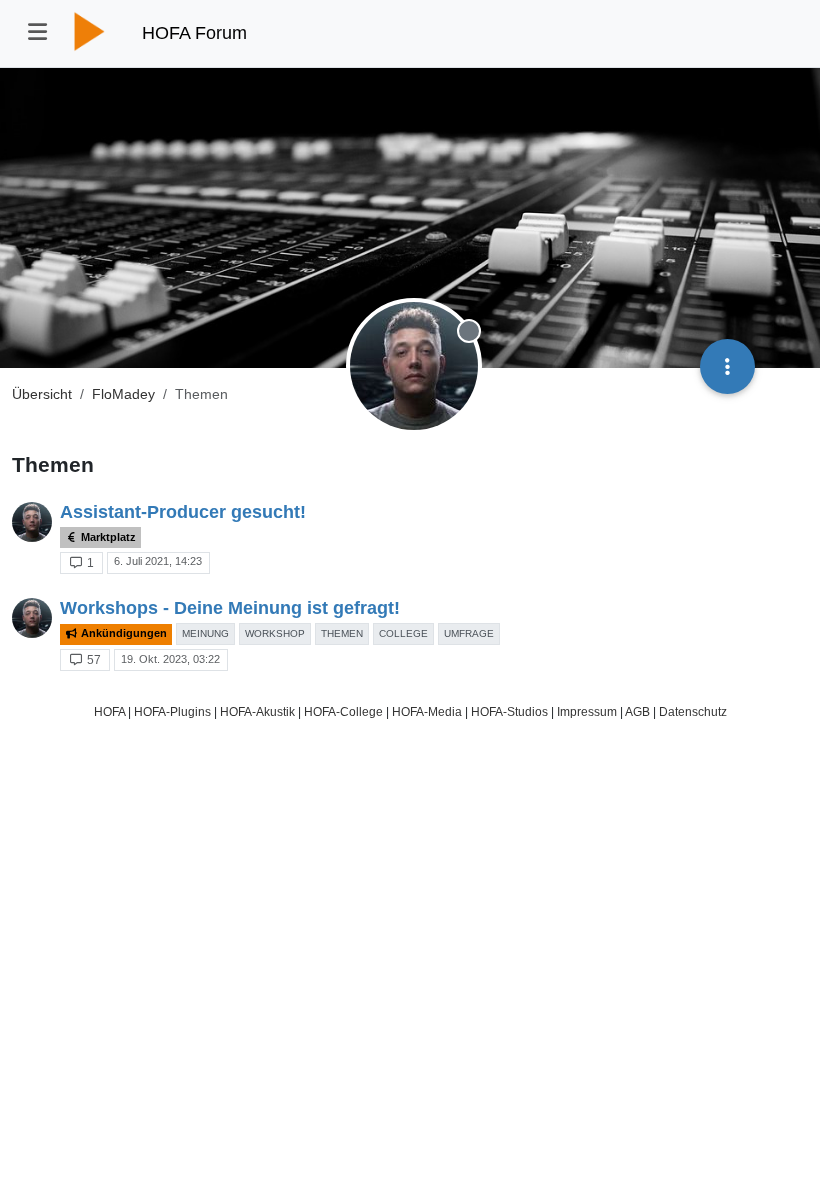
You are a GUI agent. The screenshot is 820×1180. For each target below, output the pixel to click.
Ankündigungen (122, 633)
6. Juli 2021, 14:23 (158, 561)
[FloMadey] (32, 522)
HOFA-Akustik (257, 711)
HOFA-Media (427, 711)
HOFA (109, 711)
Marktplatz (107, 537)
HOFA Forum (194, 33)
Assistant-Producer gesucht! (183, 512)
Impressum (587, 711)
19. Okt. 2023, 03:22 (170, 659)
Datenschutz (693, 711)
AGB (637, 711)
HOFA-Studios (509, 711)
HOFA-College (343, 711)
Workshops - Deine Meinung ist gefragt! (230, 608)
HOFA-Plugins (172, 711)
